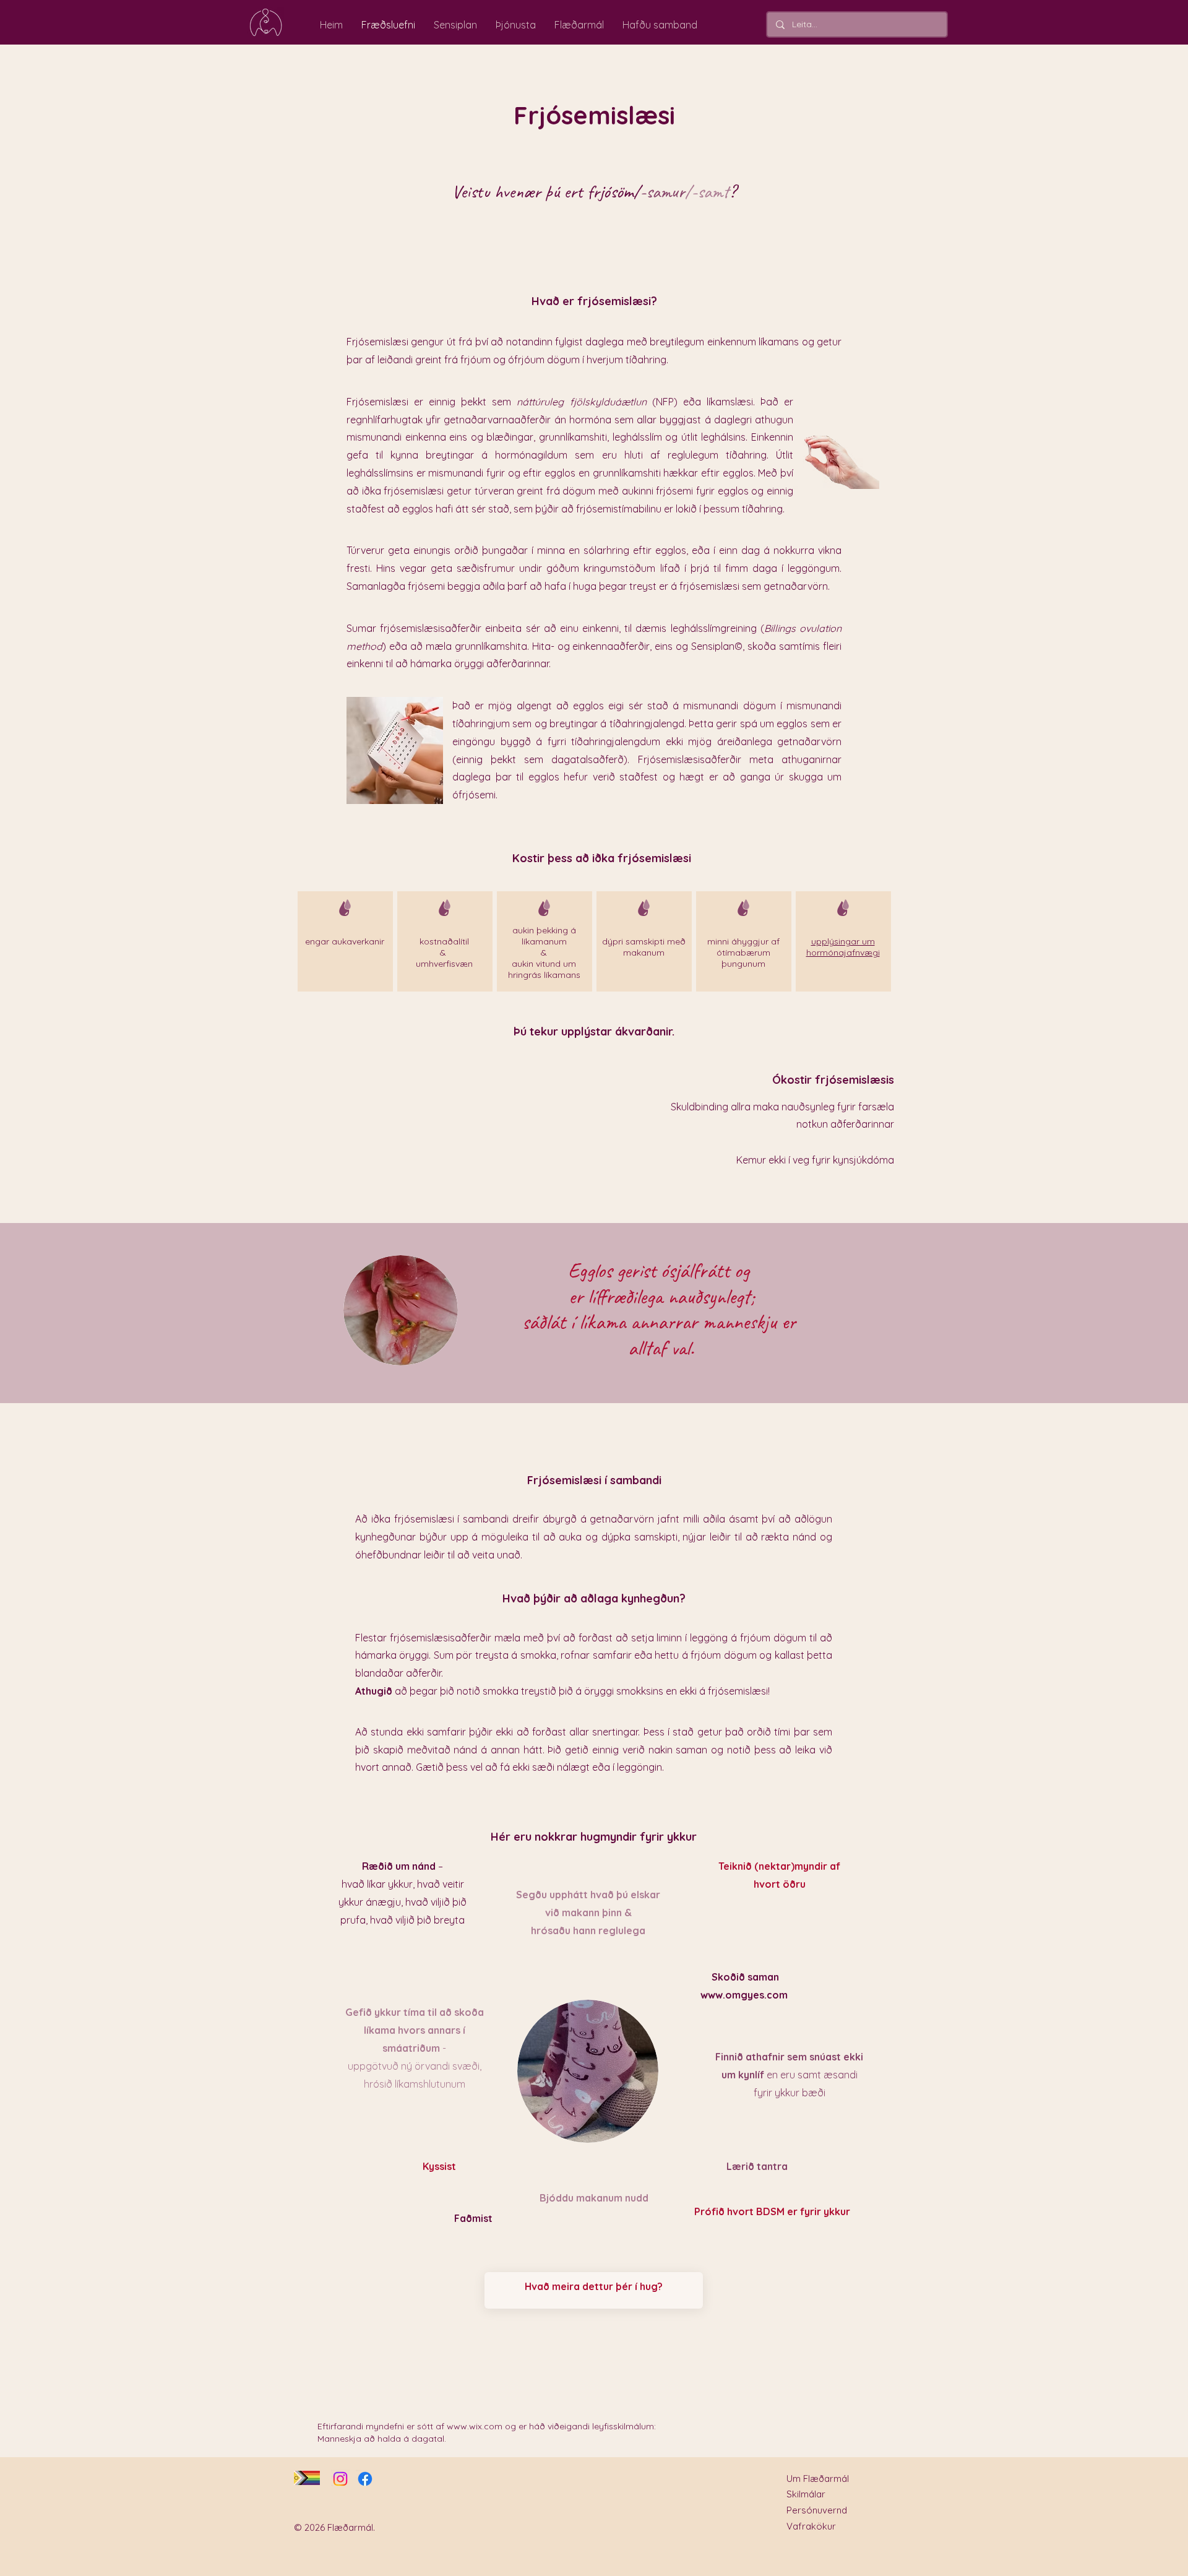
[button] (843, 947)
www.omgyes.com (744, 1995)
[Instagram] (340, 2479)
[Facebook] (365, 2479)
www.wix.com (475, 2426)
